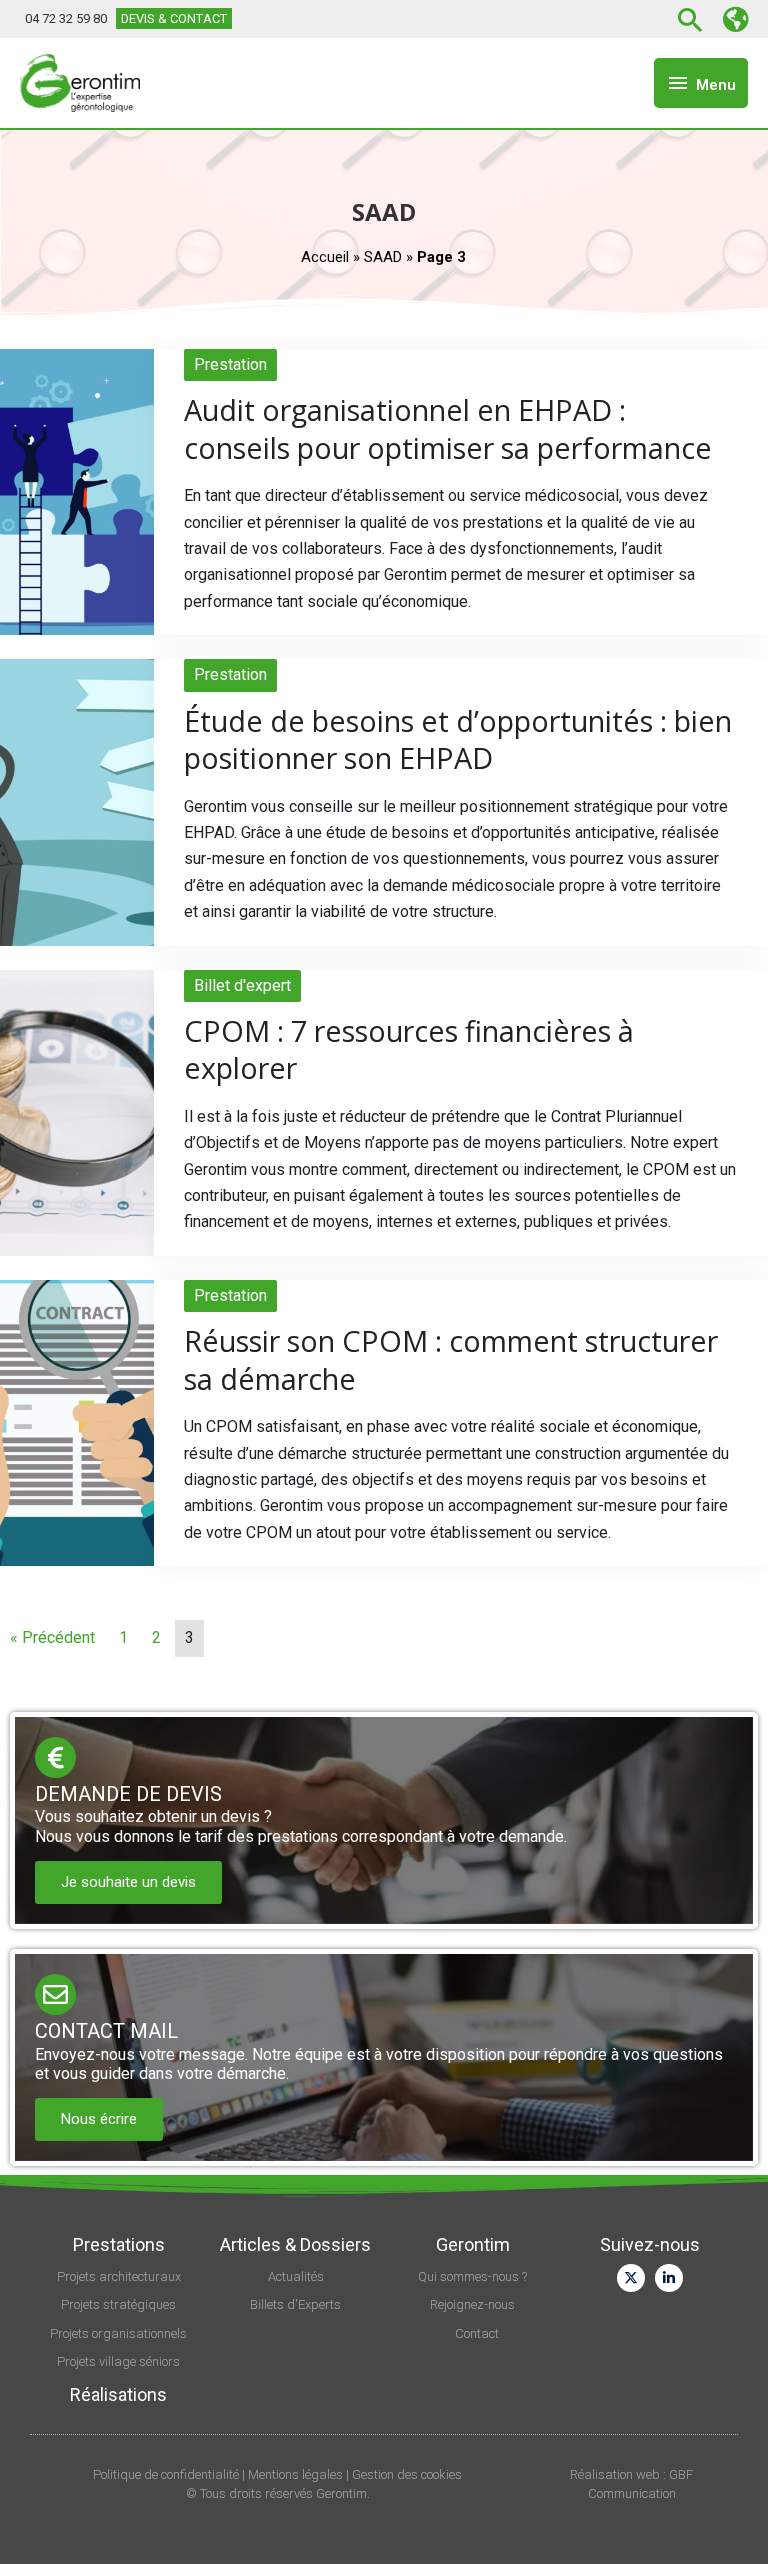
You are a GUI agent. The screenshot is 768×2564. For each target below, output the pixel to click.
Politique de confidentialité (166, 2474)
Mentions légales (295, 2474)
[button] (693, 19)
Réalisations (118, 2394)
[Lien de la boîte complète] (384, 492)
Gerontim (473, 2244)
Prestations (119, 2244)
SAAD (383, 257)
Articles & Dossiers (295, 2244)
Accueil (325, 257)
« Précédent (52, 1637)
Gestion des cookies (407, 2474)
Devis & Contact (174, 18)
